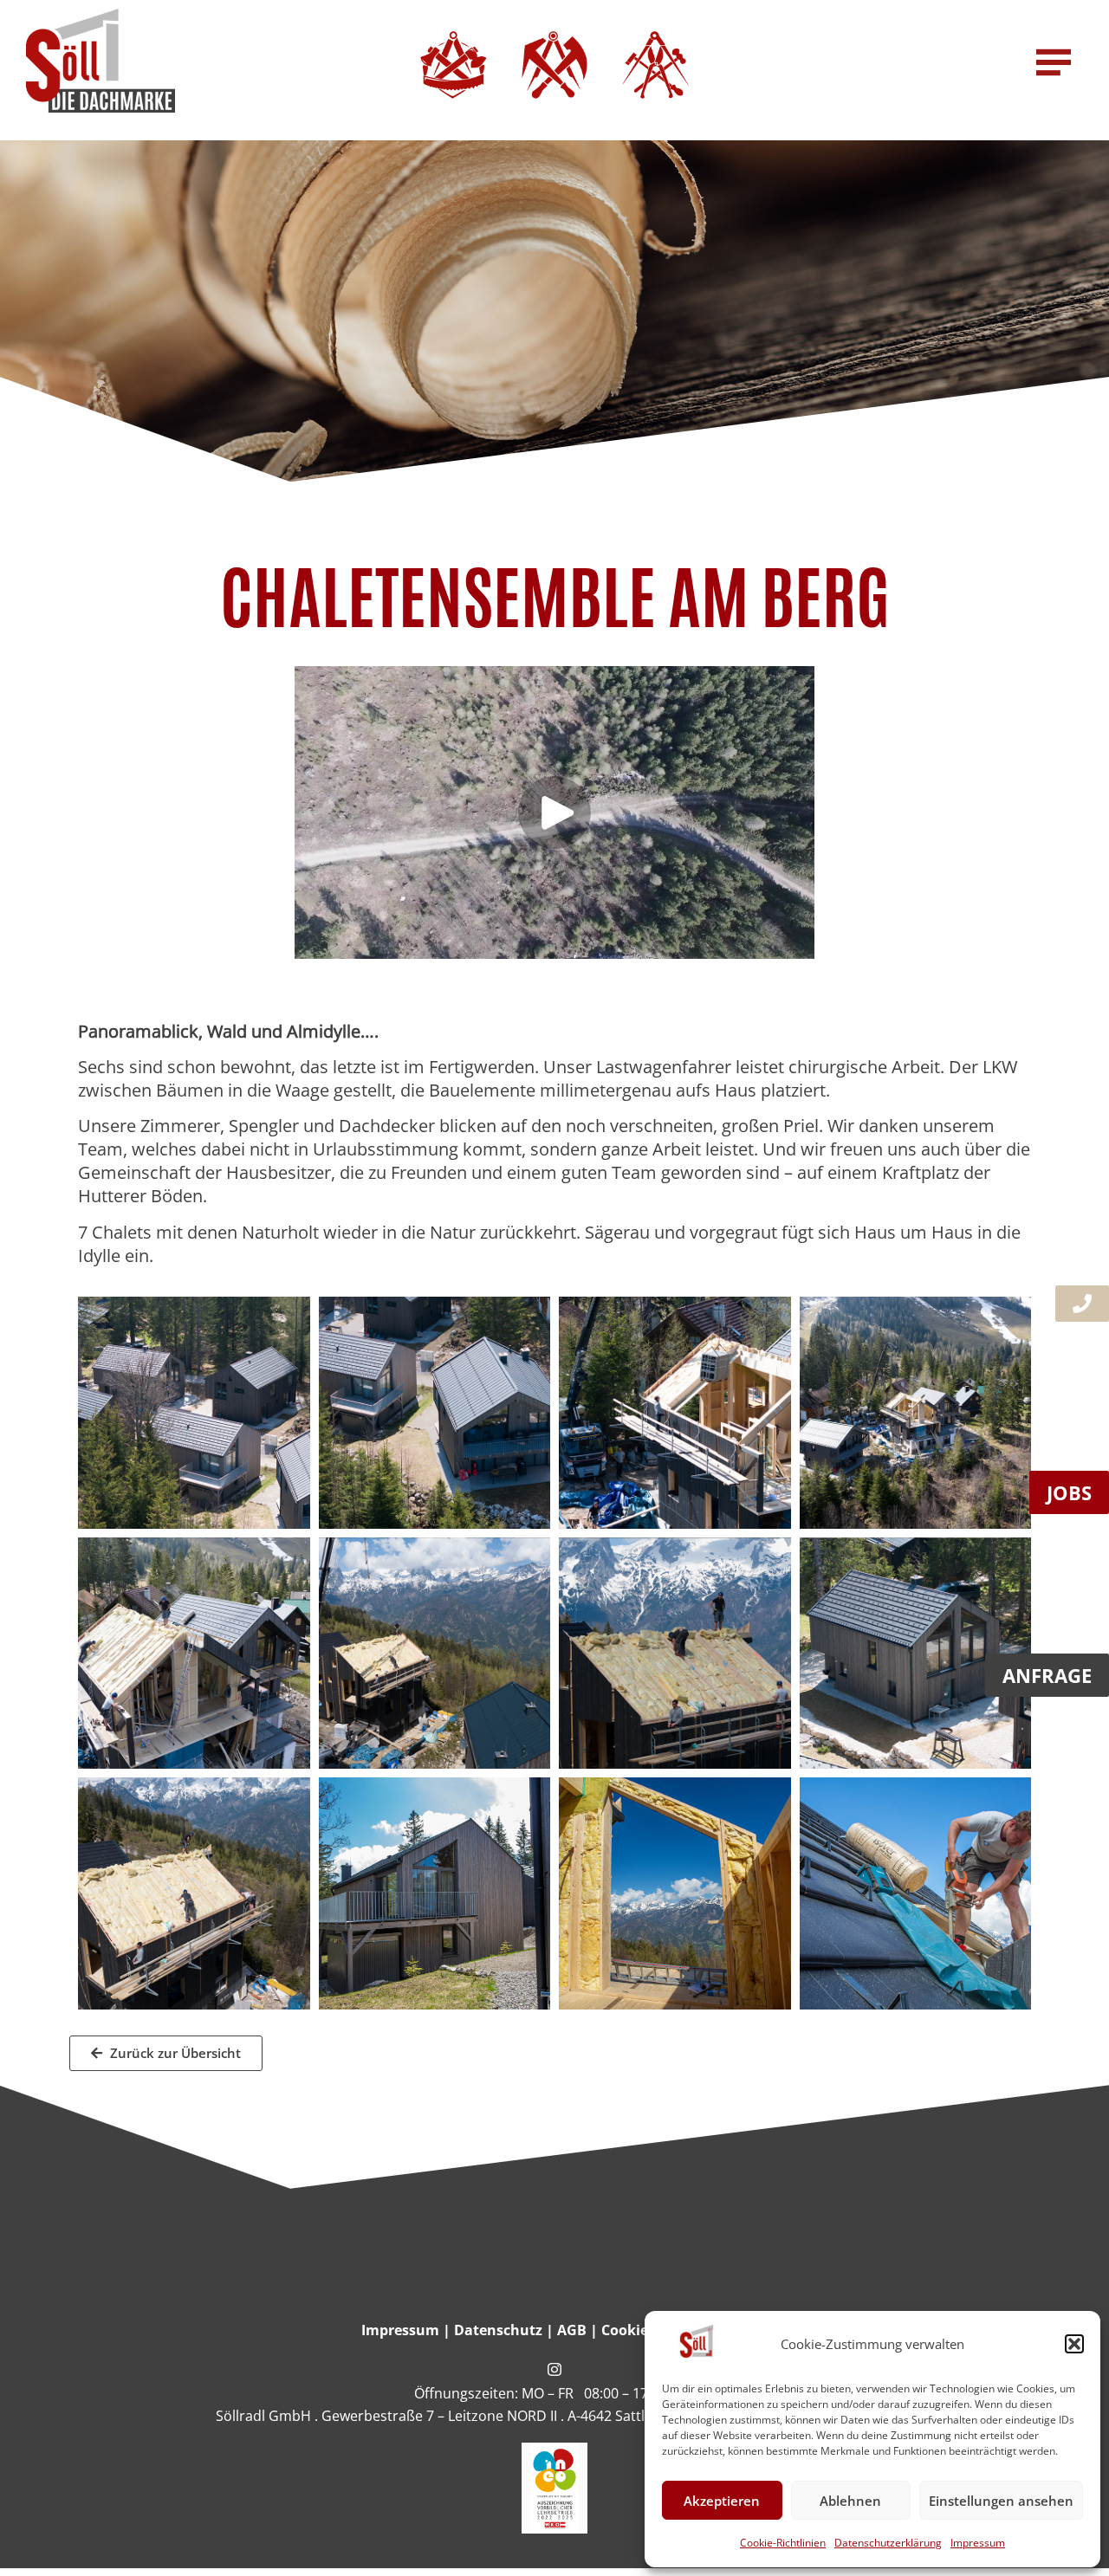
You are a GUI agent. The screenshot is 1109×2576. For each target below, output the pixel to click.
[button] (1074, 2344)
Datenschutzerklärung (888, 2543)
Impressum (978, 2543)
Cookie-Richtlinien (783, 2543)
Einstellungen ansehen (1001, 2501)
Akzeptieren (722, 2501)
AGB (572, 2330)
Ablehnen (850, 2501)
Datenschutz (498, 2330)
